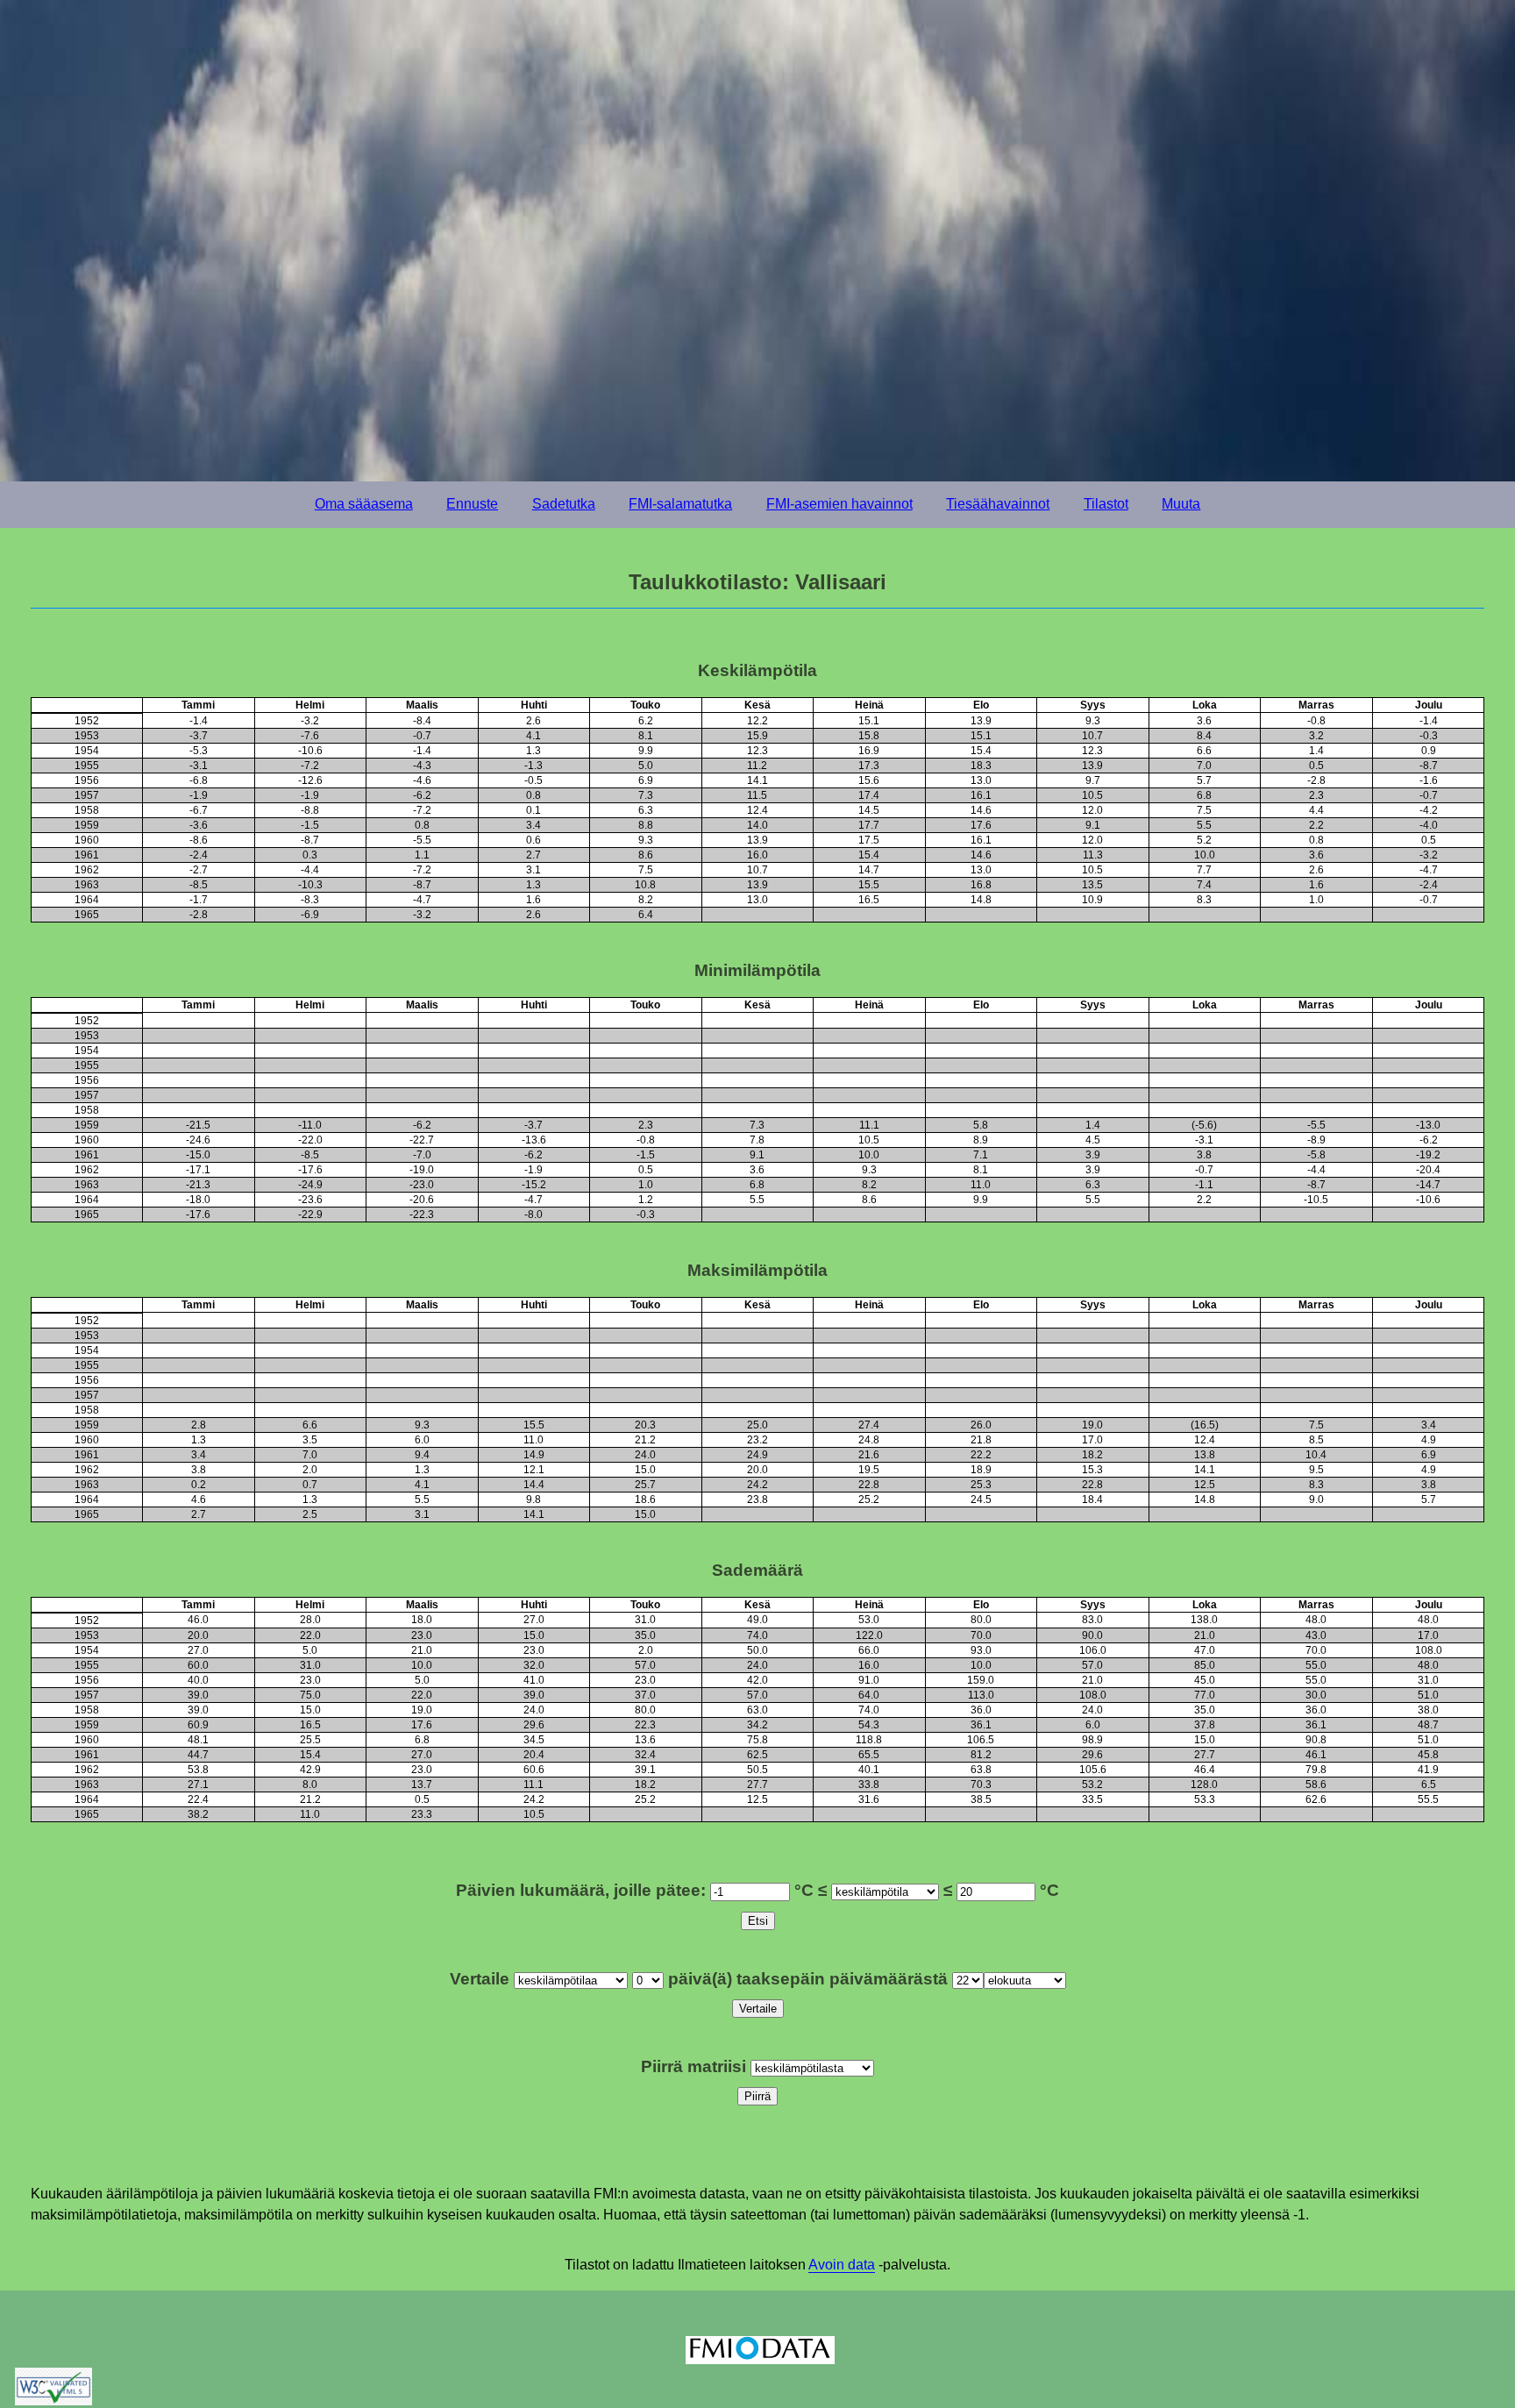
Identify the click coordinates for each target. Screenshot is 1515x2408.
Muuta (1181, 504)
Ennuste (472, 504)
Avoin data (842, 2265)
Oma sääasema (364, 504)
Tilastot (1106, 504)
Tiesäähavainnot (998, 504)
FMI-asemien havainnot (839, 504)
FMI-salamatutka (680, 504)
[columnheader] (87, 705)
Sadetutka (564, 504)
